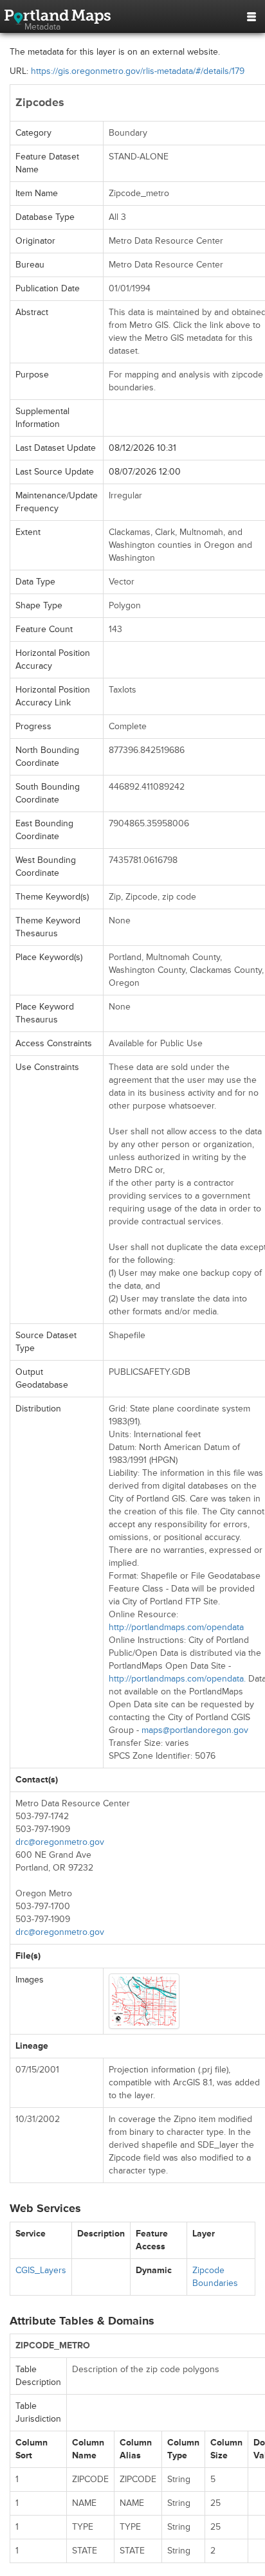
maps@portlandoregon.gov (195, 1730)
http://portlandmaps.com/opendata (176, 1627)
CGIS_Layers (41, 2270)
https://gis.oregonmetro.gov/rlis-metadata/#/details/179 (138, 71)
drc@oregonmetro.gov (60, 1842)
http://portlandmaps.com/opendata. (177, 1679)
